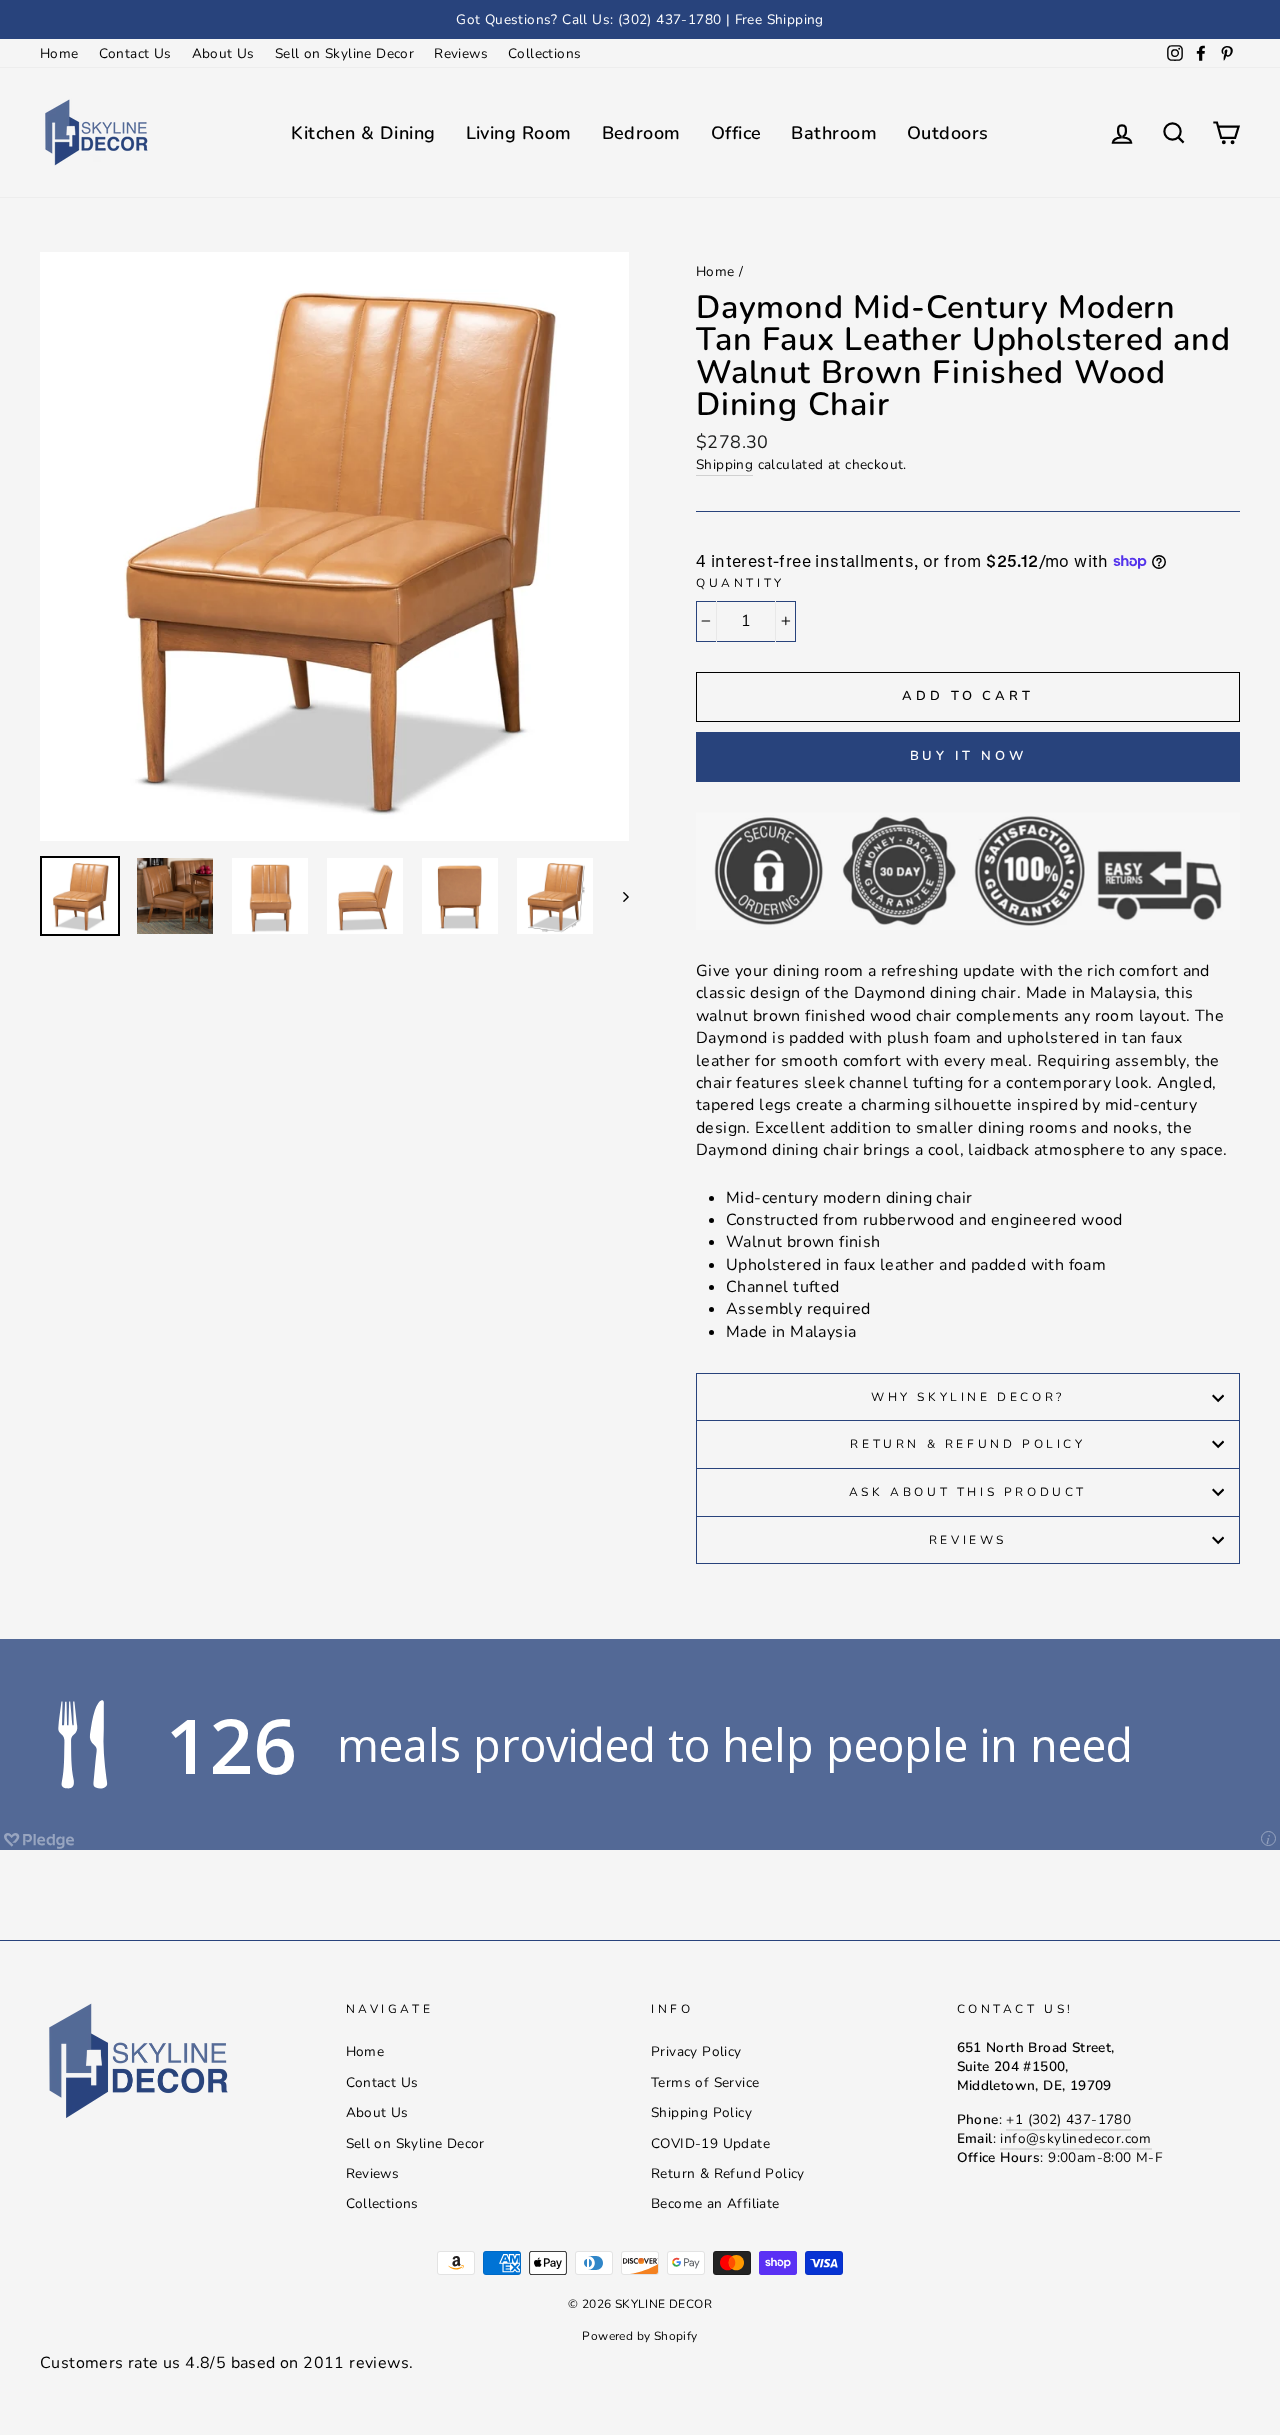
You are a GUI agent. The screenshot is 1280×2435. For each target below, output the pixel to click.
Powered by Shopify (639, 2336)
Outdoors (948, 133)
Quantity (740, 583)
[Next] (616, 896)
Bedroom (641, 133)
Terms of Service (705, 2082)
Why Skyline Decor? (968, 1397)
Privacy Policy (696, 2051)
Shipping (724, 464)
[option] (640, 19)
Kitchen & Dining (363, 133)
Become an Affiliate (715, 2203)
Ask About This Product (968, 1492)
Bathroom (834, 133)
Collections (544, 53)
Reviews (461, 53)
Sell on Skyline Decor (344, 53)
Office (736, 133)
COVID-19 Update (710, 2143)
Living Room (519, 133)
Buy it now (968, 756)
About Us (223, 53)
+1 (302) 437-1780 (1068, 2119)
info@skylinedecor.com (1075, 2138)
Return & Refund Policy (967, 1444)
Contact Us (135, 53)
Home (59, 53)
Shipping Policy (701, 2112)
